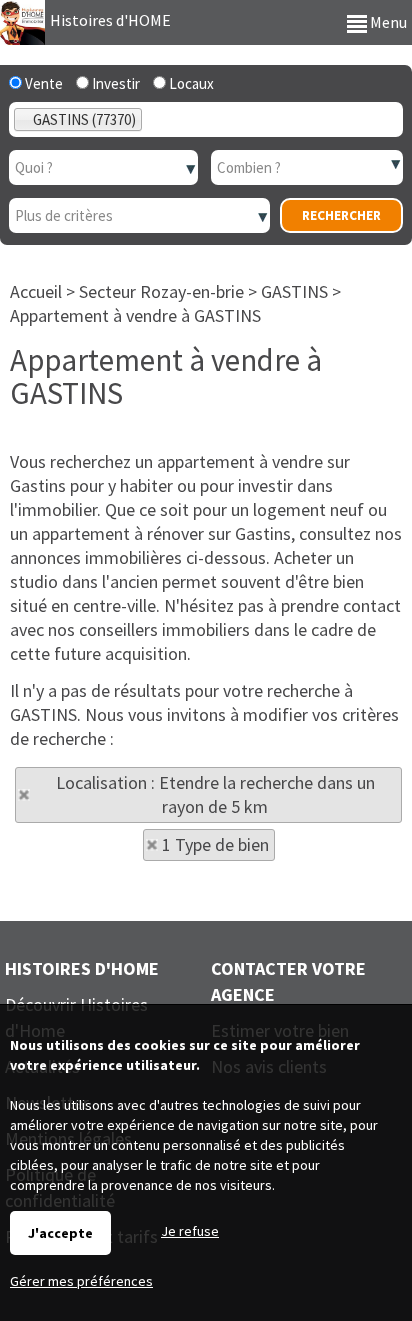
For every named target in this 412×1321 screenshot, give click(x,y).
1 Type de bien (215, 844)
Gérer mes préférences (81, 1281)
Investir (114, 83)
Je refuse (190, 1231)
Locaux (190, 83)
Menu (387, 22)
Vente (42, 83)
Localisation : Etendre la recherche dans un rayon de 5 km (215, 794)
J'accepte (60, 1233)
